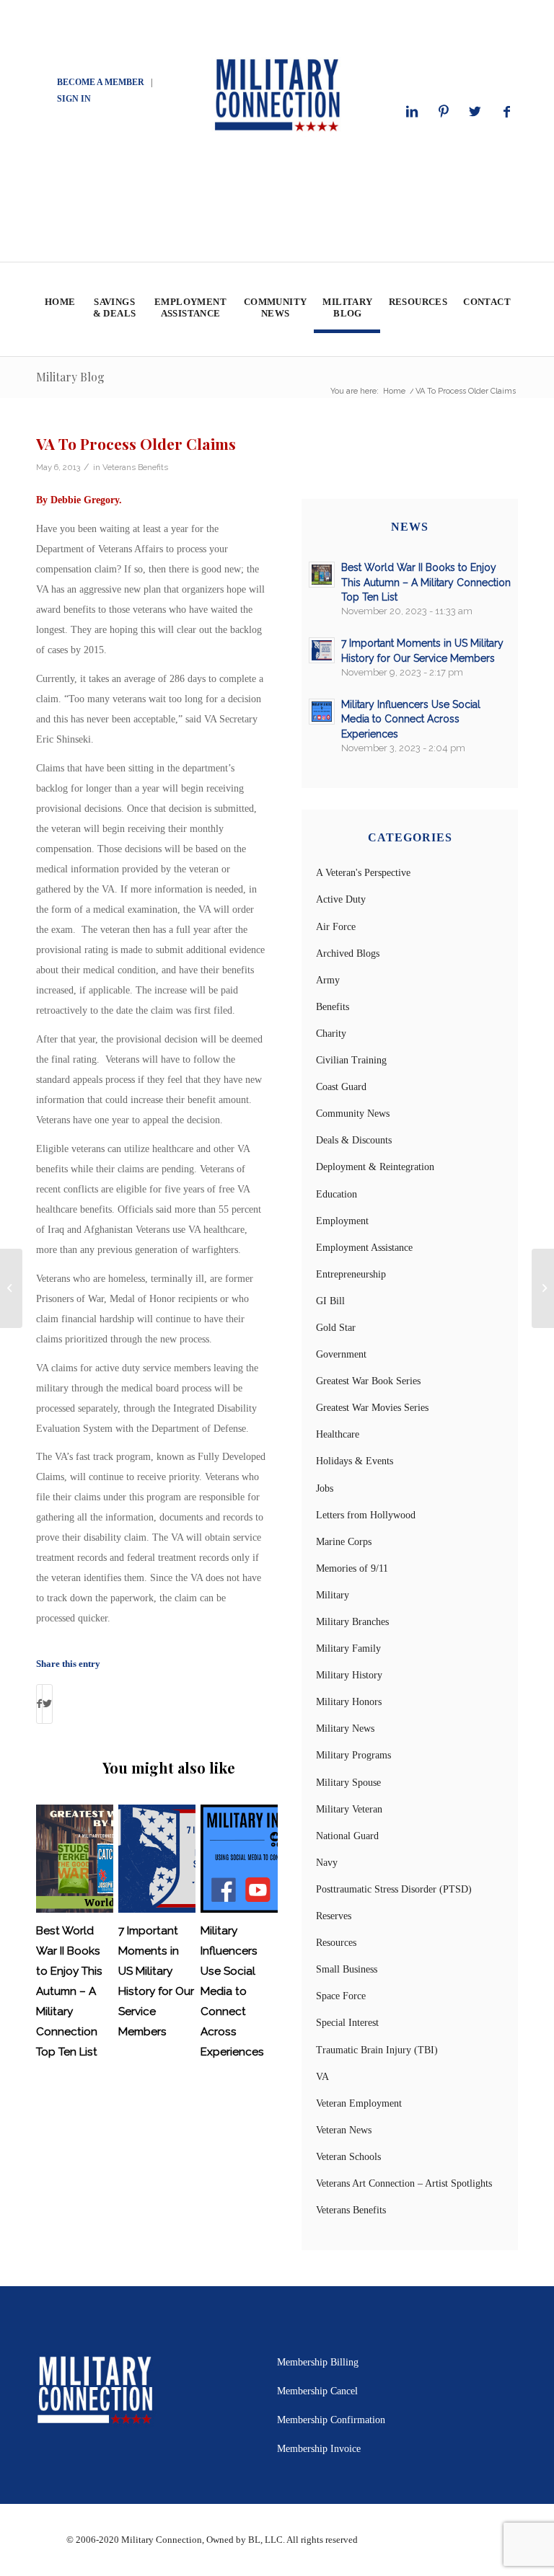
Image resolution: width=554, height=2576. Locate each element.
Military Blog (70, 377)
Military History (349, 1675)
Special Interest (347, 2023)
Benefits (333, 1007)
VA (322, 2077)
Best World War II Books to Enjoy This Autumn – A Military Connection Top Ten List (69, 1991)
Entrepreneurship (351, 1274)
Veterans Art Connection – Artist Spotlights (404, 2183)
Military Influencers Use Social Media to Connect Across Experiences (232, 1991)
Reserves (334, 1916)
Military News (345, 1729)
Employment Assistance (364, 1248)
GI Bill (330, 1301)
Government (341, 1354)
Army (328, 980)
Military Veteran (349, 1809)
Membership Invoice (319, 2449)
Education (337, 1194)
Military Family (348, 1648)
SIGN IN (74, 99)
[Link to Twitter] (475, 112)
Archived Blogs (348, 953)
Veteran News (344, 2130)
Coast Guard (341, 1087)
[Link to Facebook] (507, 112)
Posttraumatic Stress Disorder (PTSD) (394, 1889)
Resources (336, 1943)
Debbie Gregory (85, 500)
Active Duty (341, 899)
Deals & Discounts (354, 1140)
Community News (353, 1114)
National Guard (347, 1836)
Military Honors (349, 1702)
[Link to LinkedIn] (412, 112)
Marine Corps (344, 1542)
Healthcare (338, 1434)
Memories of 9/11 (352, 1568)
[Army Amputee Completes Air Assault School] (11, 1288)
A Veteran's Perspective (363, 873)
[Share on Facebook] (39, 1704)
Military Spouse (348, 1783)
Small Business (347, 1969)
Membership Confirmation (331, 2420)
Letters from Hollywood (366, 1515)
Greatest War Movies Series (372, 1408)
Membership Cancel (317, 2391)
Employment (342, 1221)
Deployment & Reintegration (375, 1167)
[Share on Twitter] (47, 1704)
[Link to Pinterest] (444, 112)
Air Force (336, 927)
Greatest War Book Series (368, 1381)
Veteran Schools (348, 2157)
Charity (331, 1034)
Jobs (325, 1488)
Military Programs (353, 1755)
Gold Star (336, 1328)
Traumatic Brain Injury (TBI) (377, 2050)
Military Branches (352, 1622)
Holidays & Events (355, 1461)
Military (333, 1595)
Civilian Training (351, 1060)
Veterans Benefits (135, 467)
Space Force (341, 1996)
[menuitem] (60, 309)
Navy (327, 1863)
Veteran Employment (359, 2103)
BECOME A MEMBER (101, 82)
